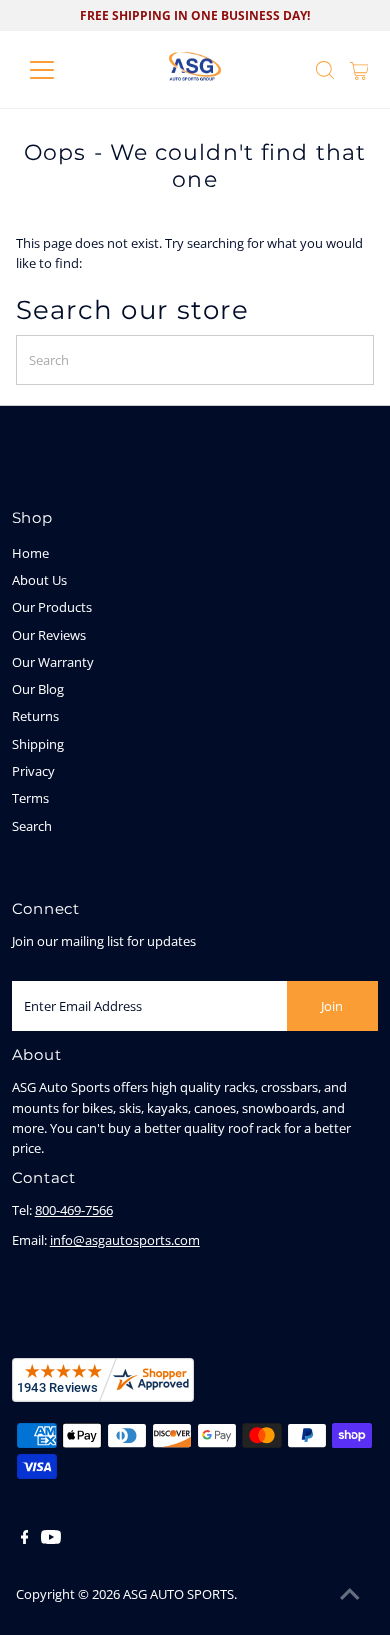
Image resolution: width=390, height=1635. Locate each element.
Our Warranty (53, 662)
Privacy (33, 771)
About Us (39, 580)
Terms (30, 798)
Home (30, 553)
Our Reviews (49, 635)
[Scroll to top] (350, 1595)
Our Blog (38, 689)
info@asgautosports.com (125, 1240)
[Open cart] (359, 70)
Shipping (38, 744)
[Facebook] (25, 1539)
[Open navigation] (58, 70)
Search (32, 826)
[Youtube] (51, 1539)
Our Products (52, 607)
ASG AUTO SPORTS (178, 1594)
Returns (35, 716)
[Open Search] (325, 70)
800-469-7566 (74, 1210)
